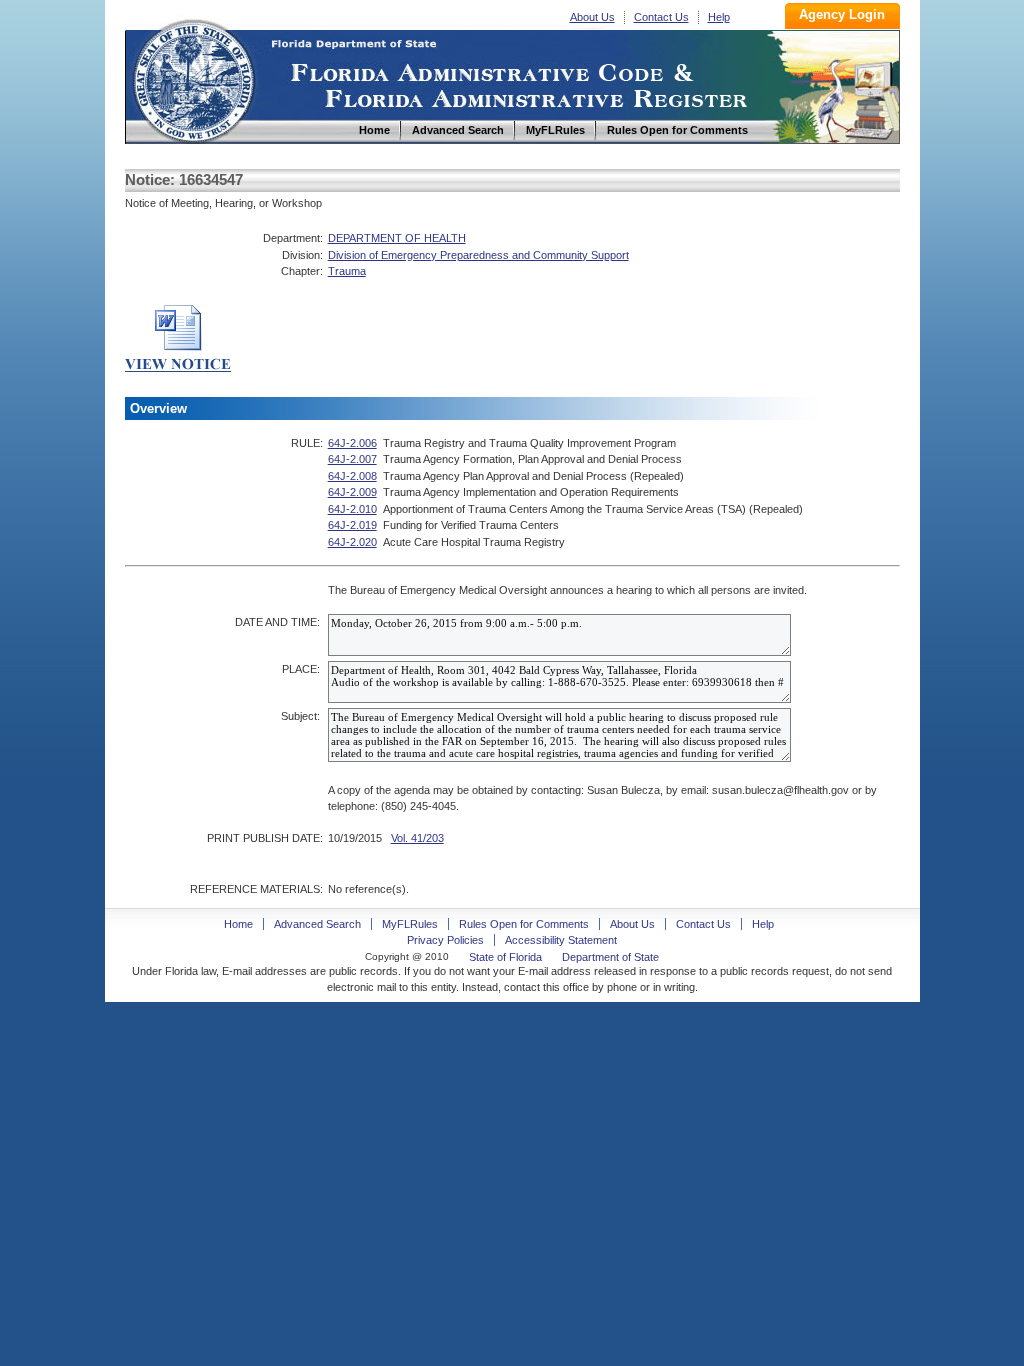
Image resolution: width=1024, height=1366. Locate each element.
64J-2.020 (352, 542)
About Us (592, 17)
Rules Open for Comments (524, 924)
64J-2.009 (352, 492)
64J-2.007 (352, 459)
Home (193, 78)
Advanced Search (317, 924)
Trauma (347, 271)
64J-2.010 (352, 509)
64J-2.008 (352, 476)
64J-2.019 (352, 525)
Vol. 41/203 (417, 838)
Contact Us (661, 17)
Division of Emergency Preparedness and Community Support (478, 255)
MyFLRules (410, 924)
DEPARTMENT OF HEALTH (397, 238)
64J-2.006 (352, 443)
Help (719, 17)
